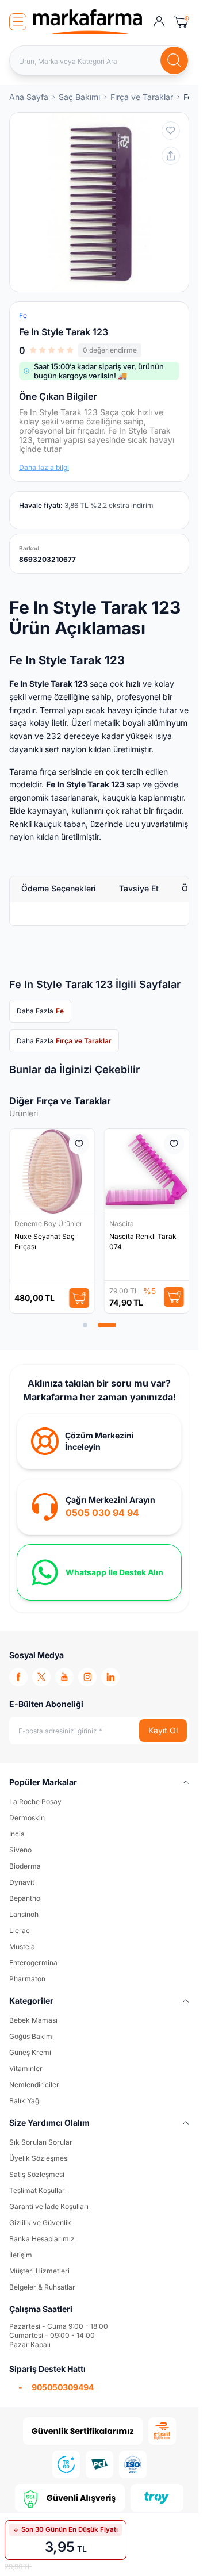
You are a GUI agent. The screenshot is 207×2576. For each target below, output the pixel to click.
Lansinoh (24, 1914)
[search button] (174, 60)
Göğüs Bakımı (32, 2036)
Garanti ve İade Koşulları (49, 2206)
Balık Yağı (25, 2101)
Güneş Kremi (30, 2052)
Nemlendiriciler (34, 2085)
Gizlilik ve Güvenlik (40, 2223)
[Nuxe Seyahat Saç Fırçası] (52, 1171)
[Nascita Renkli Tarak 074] (147, 1171)
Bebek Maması (33, 2020)
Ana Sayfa (29, 97)
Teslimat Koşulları (38, 2190)
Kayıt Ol (163, 1730)
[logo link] (88, 22)
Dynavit (22, 1882)
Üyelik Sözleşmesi (39, 2158)
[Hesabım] (159, 22)
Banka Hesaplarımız (42, 2239)
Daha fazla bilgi (44, 467)
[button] (85, 1325)
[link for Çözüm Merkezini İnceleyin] (99, 1441)
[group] (99, 202)
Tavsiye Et (139, 888)
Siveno (20, 1850)
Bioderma (25, 1866)
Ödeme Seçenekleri (59, 888)
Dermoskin (27, 1818)
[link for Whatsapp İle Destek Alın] (99, 1572)
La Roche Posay (35, 1802)
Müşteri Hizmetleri (39, 2271)
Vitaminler (26, 2068)
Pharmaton (27, 1979)
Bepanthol (26, 1898)
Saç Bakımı (79, 97)
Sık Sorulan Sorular (41, 2142)
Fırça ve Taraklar (142, 97)
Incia (17, 1834)
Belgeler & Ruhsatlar (42, 2287)
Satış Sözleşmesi (37, 2174)
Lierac (20, 1930)
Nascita (122, 1224)
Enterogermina (33, 1963)
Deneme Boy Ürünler (49, 1224)
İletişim (21, 2255)
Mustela (22, 1947)
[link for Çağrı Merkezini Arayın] (99, 1507)
